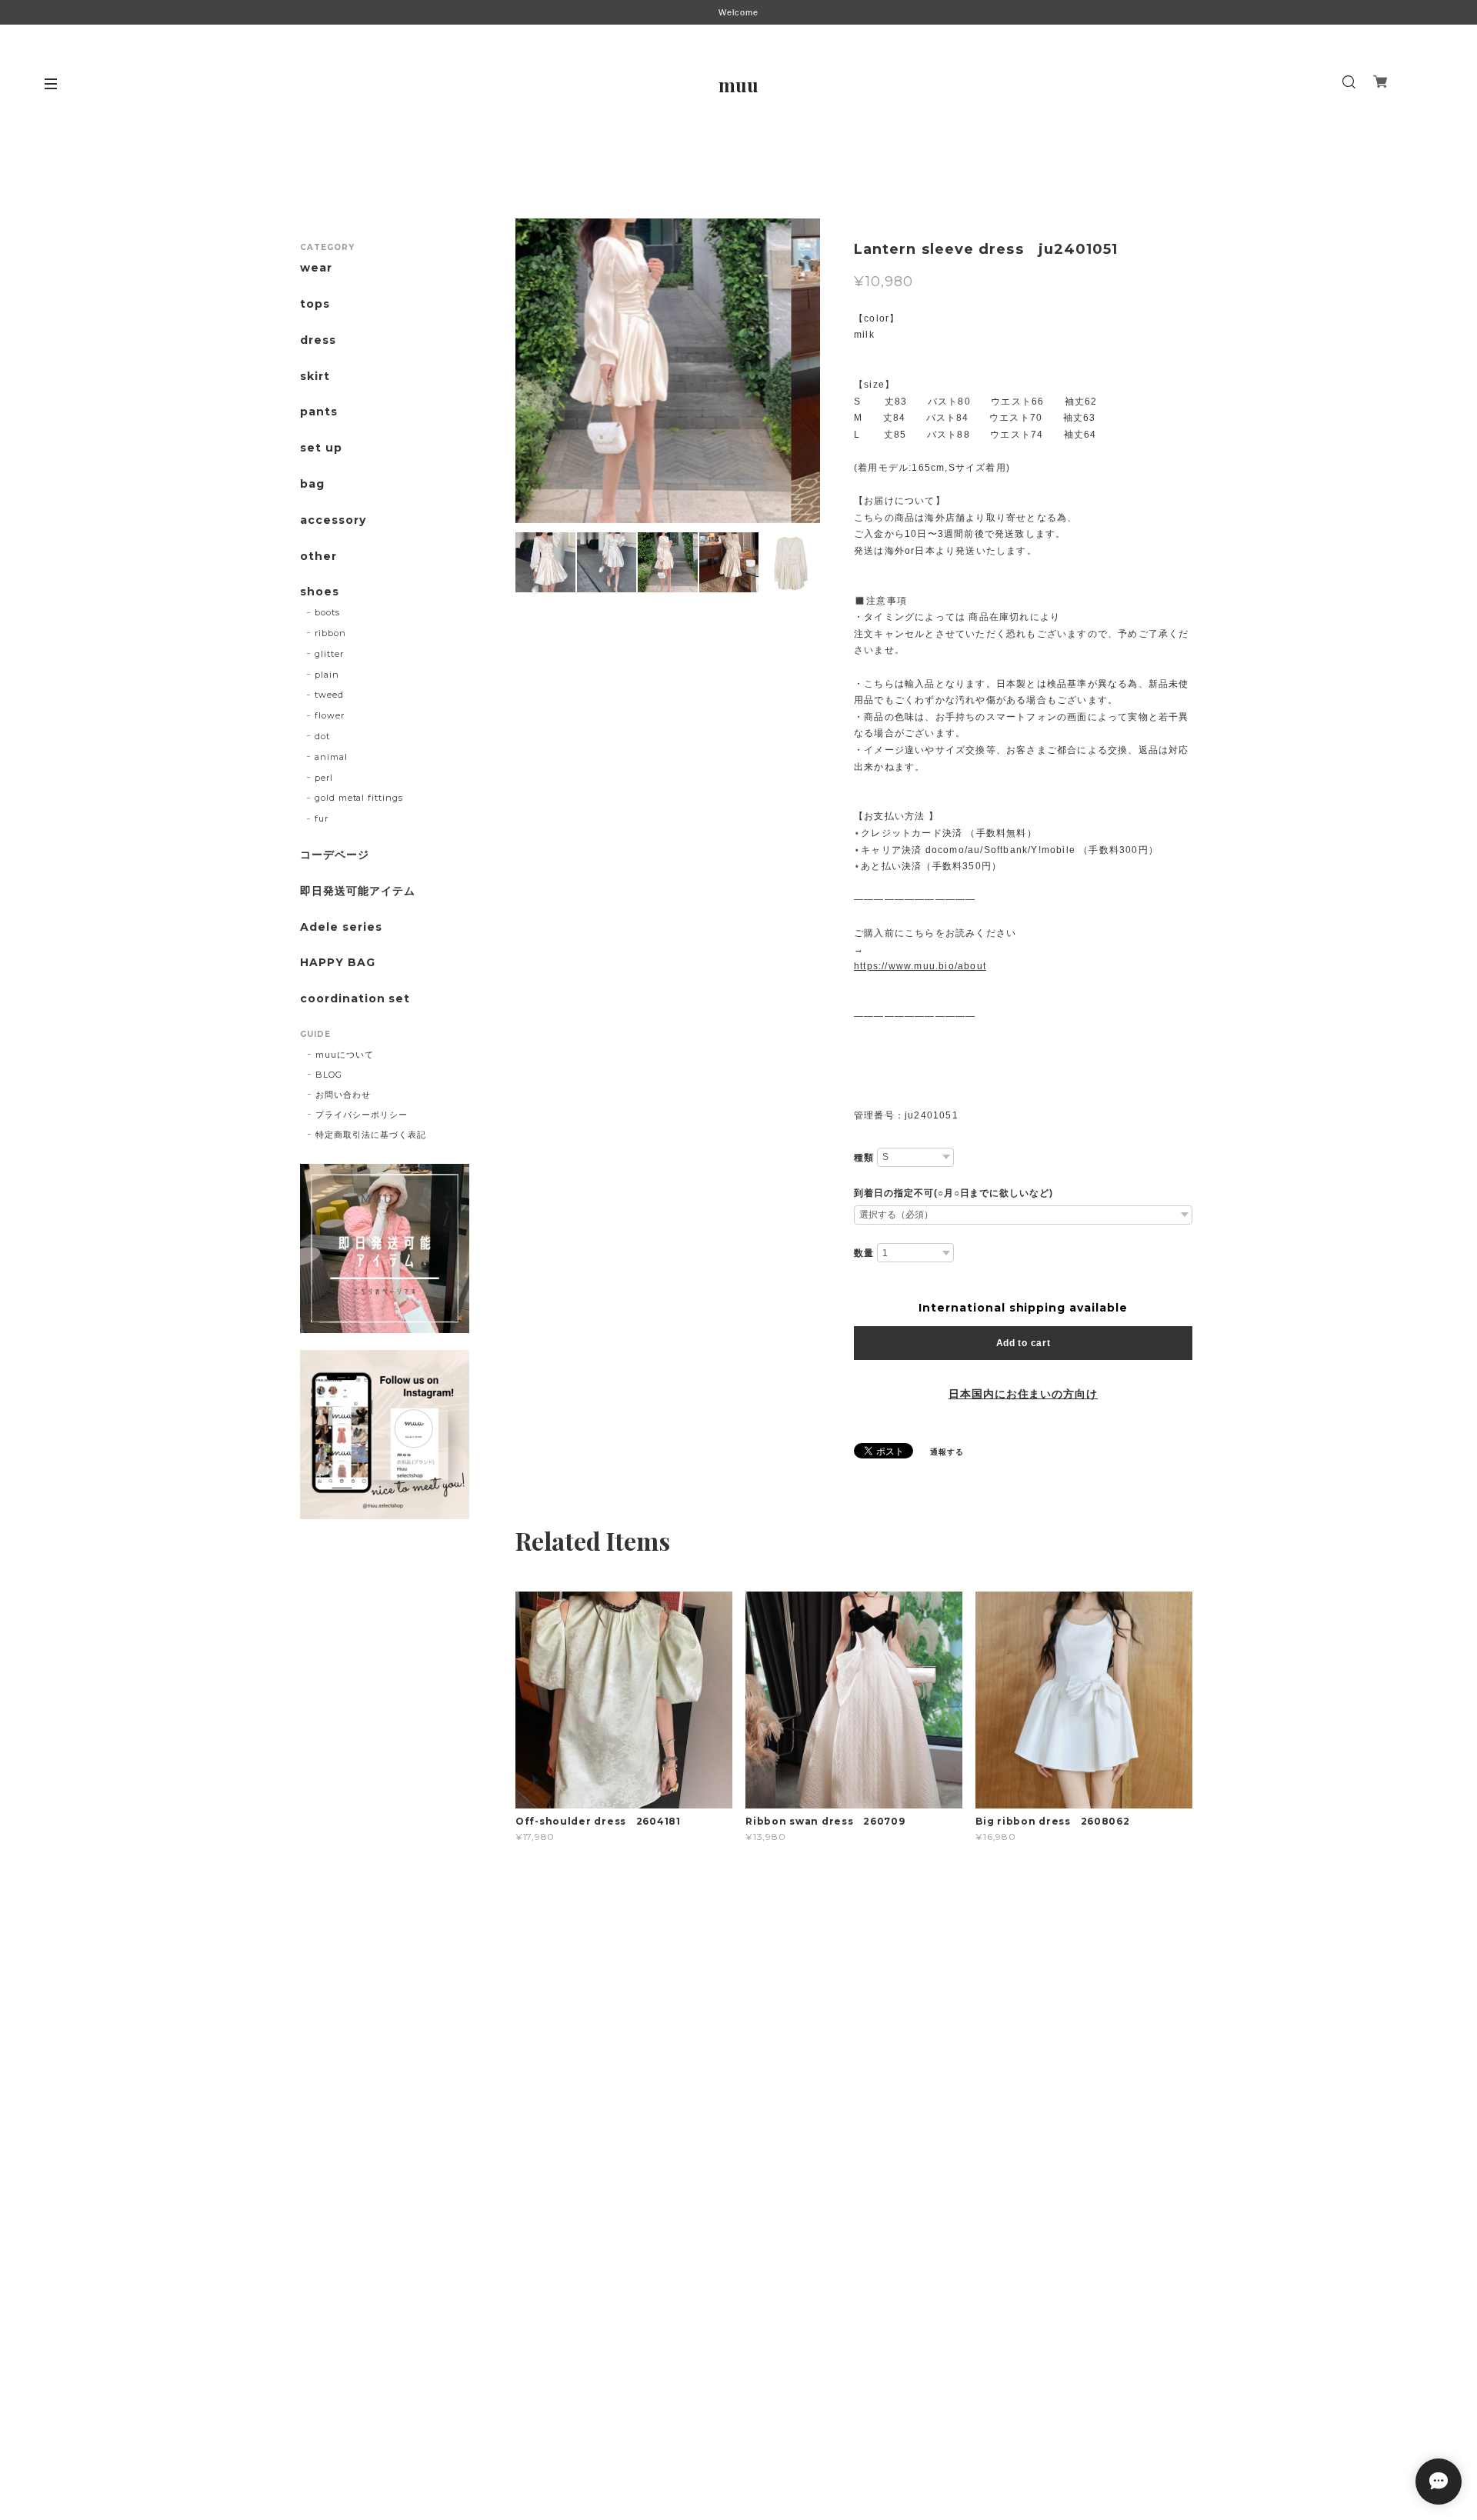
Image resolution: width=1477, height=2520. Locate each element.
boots (327, 612)
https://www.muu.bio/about (920, 966)
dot (322, 736)
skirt (315, 377)
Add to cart (1024, 1343)
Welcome (738, 12)
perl (324, 778)
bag (312, 484)
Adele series (341, 927)
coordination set (361, 999)
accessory (333, 520)
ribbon (330, 633)
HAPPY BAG (338, 963)
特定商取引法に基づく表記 (371, 1135)
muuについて (345, 1055)
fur (322, 818)
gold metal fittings (359, 798)
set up (321, 448)
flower (330, 715)
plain (327, 675)
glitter (329, 654)
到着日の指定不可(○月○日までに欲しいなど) (954, 1193)
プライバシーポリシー (362, 1115)
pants (319, 412)
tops (315, 304)
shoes (320, 592)
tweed (329, 695)
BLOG (329, 1075)
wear (316, 268)
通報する (947, 1452)
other (318, 557)
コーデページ (335, 855)
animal (331, 757)
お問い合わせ (343, 1095)
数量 (864, 1253)
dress (318, 340)
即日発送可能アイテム (358, 891)
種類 (864, 1158)
